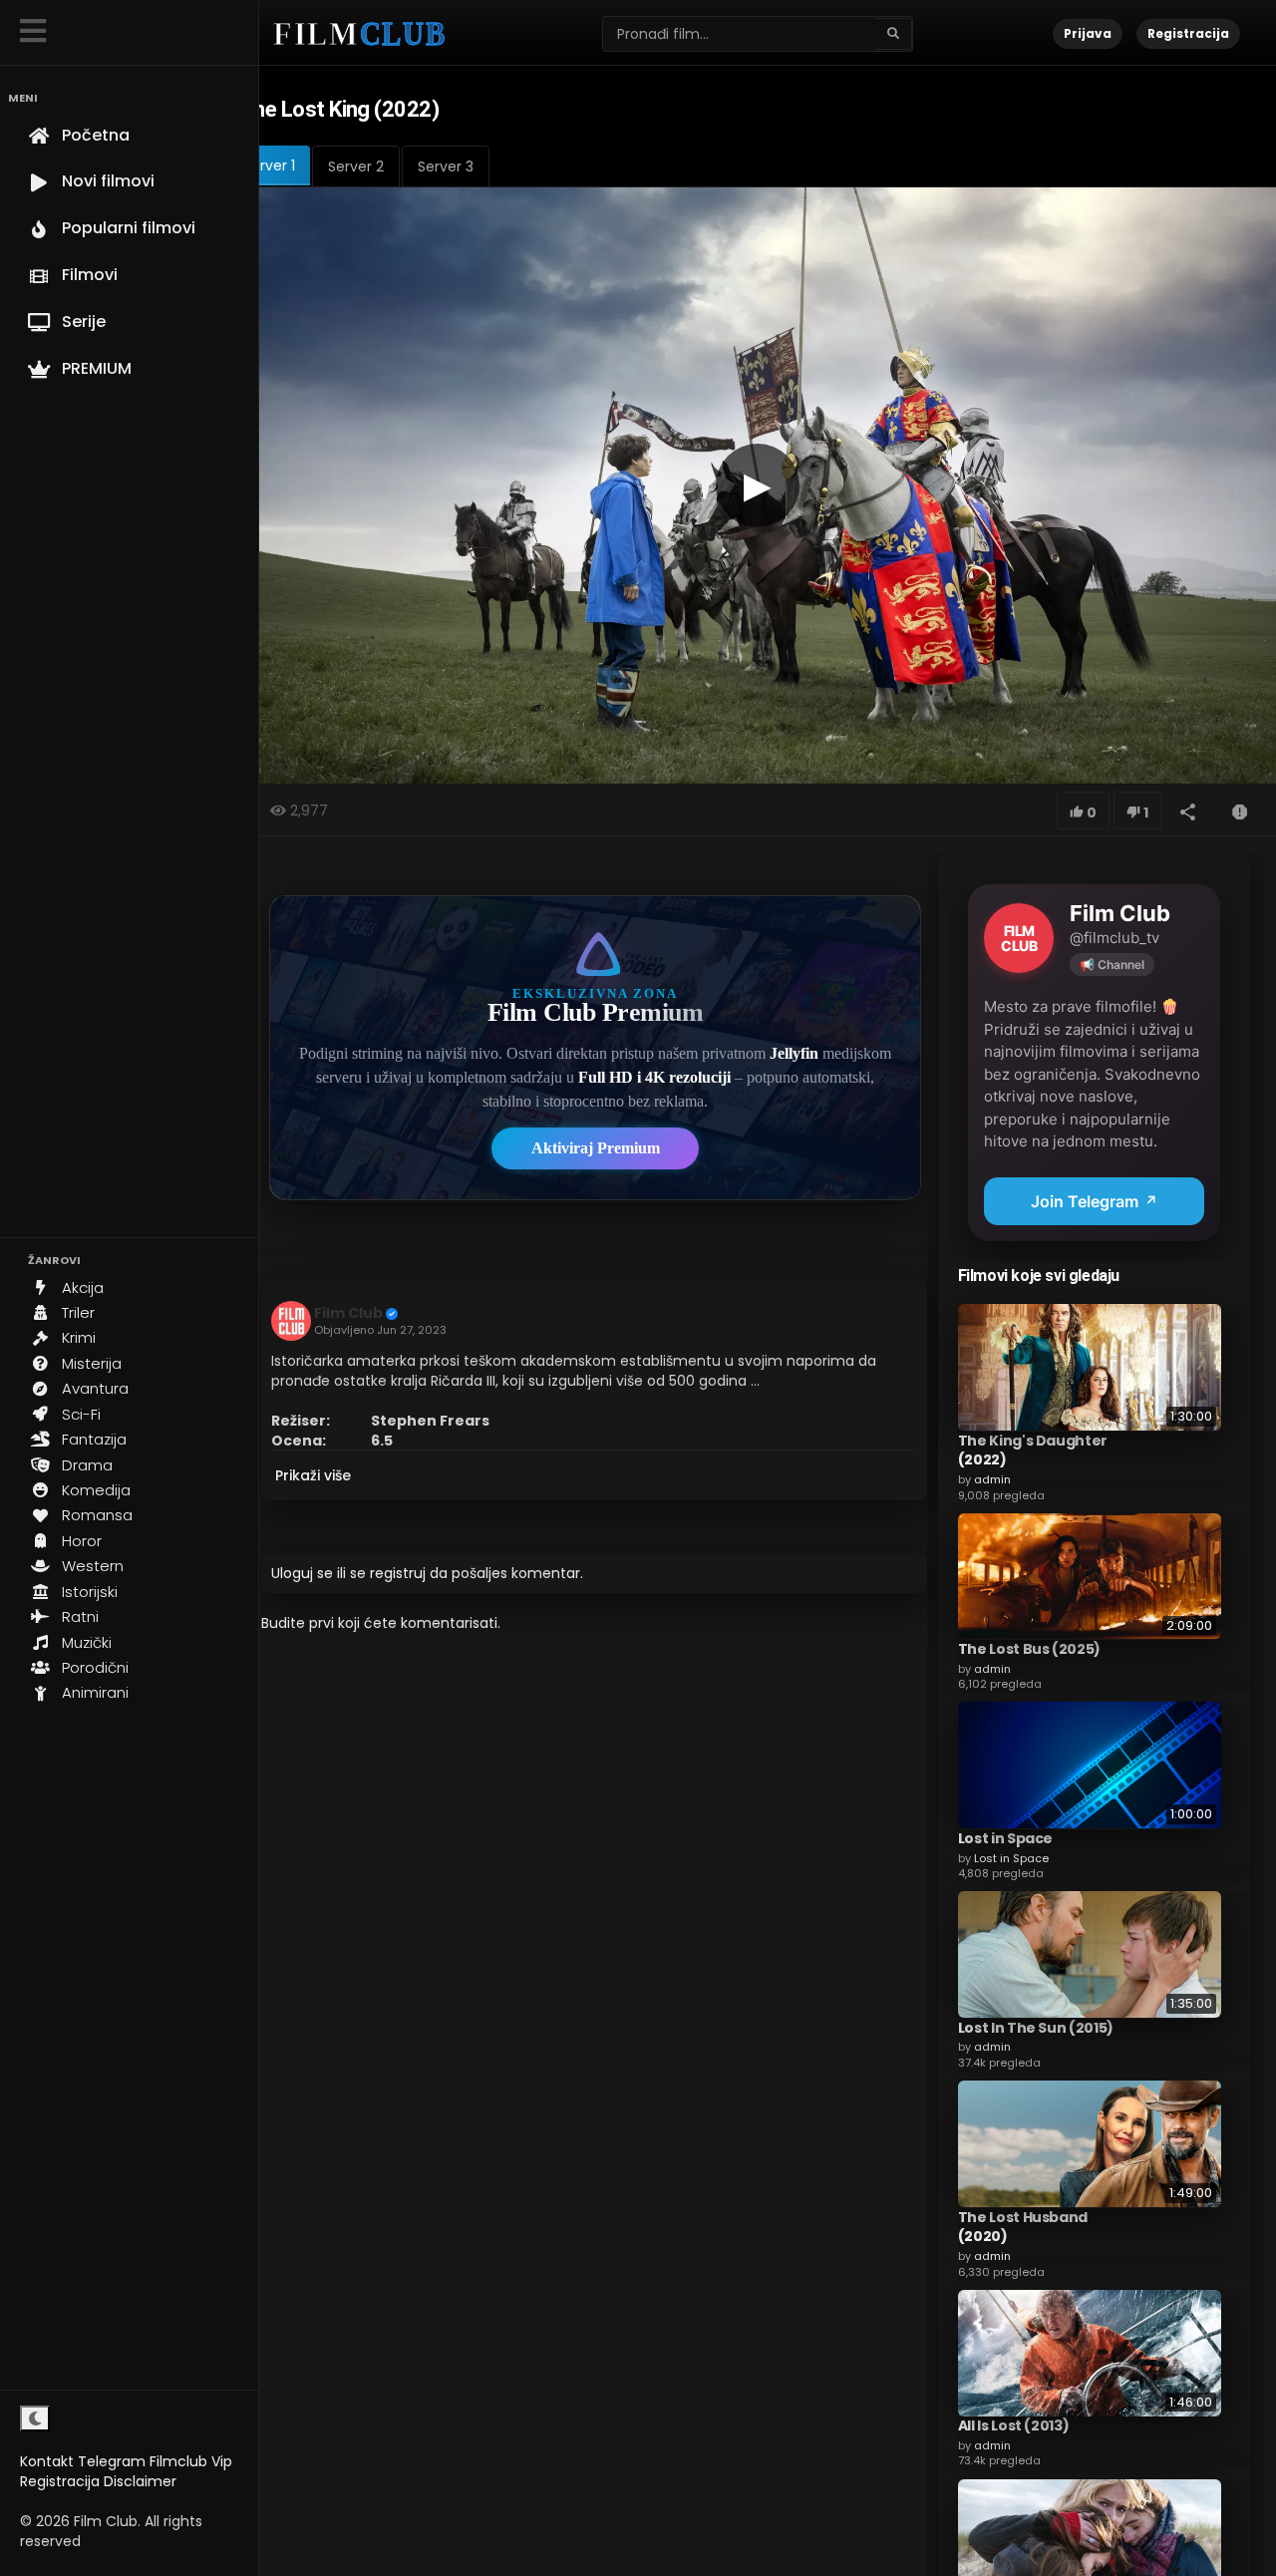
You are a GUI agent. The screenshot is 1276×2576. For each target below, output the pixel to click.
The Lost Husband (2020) (1023, 2226)
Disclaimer (140, 2481)
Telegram (112, 2461)
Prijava (1088, 33)
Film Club (348, 1313)
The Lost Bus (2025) (1029, 1648)
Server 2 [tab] (356, 166)
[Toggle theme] (35, 2418)
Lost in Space (1005, 1837)
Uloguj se (302, 1573)
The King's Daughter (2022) (1033, 1449)
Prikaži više (313, 1475)
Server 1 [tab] (269, 165)
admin (992, 1478)
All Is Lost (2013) (1014, 2425)
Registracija (60, 2481)
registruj (398, 1573)
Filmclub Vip (191, 2461)
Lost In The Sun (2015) (1036, 2027)
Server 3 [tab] (446, 166)
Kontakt (47, 2461)
